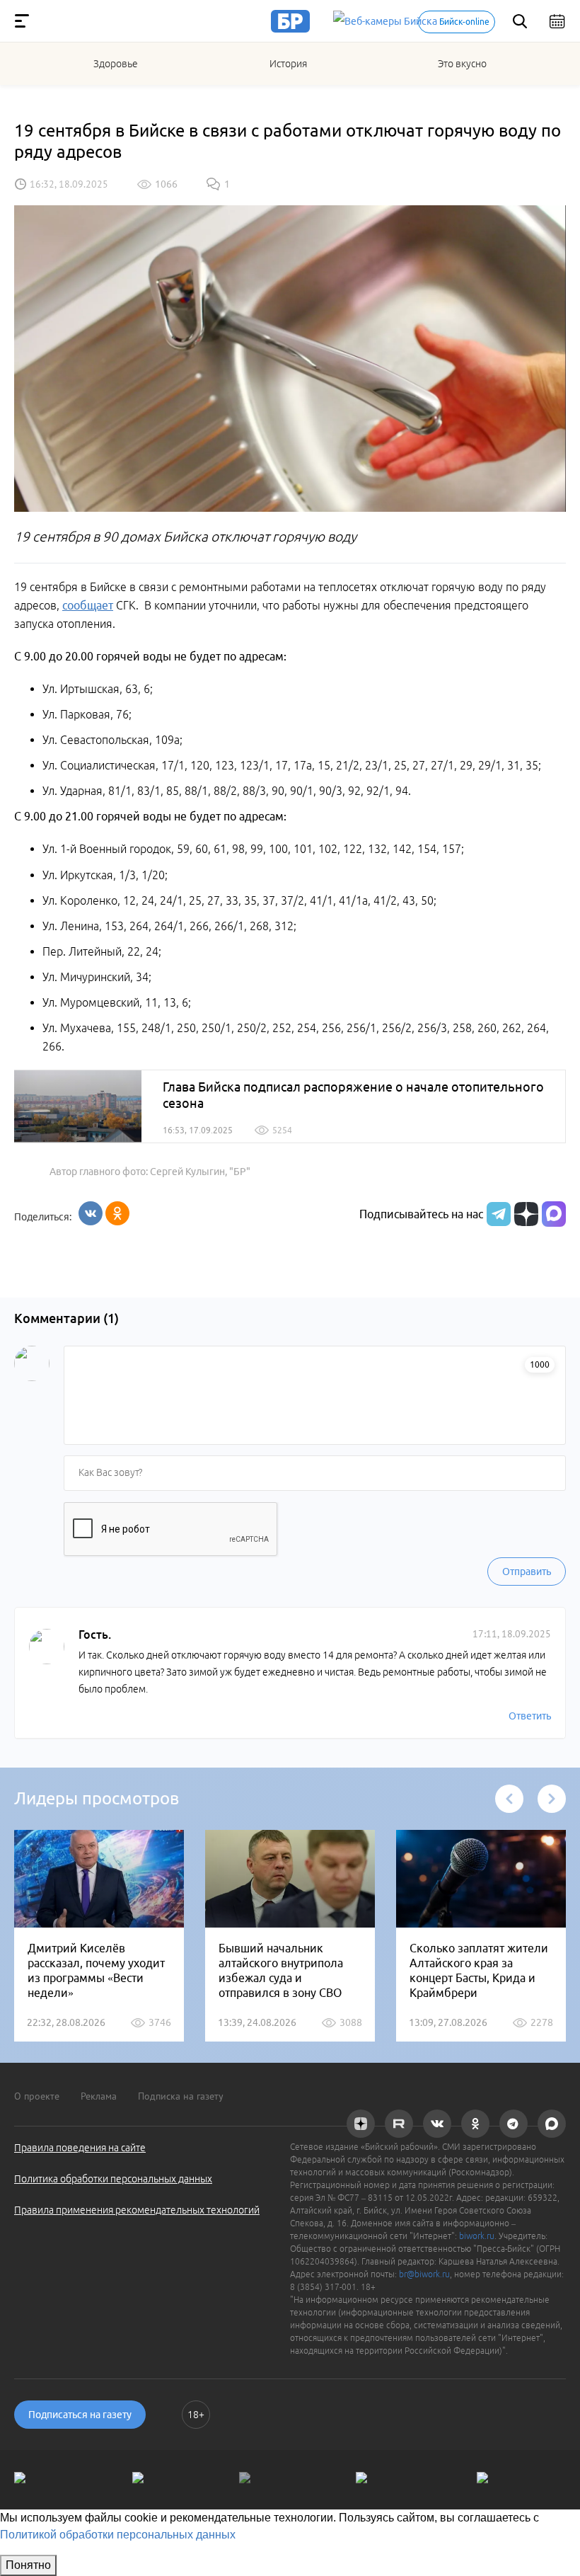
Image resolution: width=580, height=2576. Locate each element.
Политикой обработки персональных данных (118, 2535)
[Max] (554, 1214)
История (288, 64)
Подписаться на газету (80, 2415)
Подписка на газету (181, 2096)
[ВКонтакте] (91, 1213)
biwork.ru (477, 2236)
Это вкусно (462, 64)
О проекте (37, 2096)
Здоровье (116, 64)
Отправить (527, 1572)
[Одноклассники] (117, 1213)
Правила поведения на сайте (80, 2148)
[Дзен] (524, 1214)
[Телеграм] (497, 1214)
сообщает (88, 605)
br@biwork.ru (424, 2274)
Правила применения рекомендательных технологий (137, 2210)
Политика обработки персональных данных (113, 2179)
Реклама (99, 2096)
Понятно (28, 2565)
